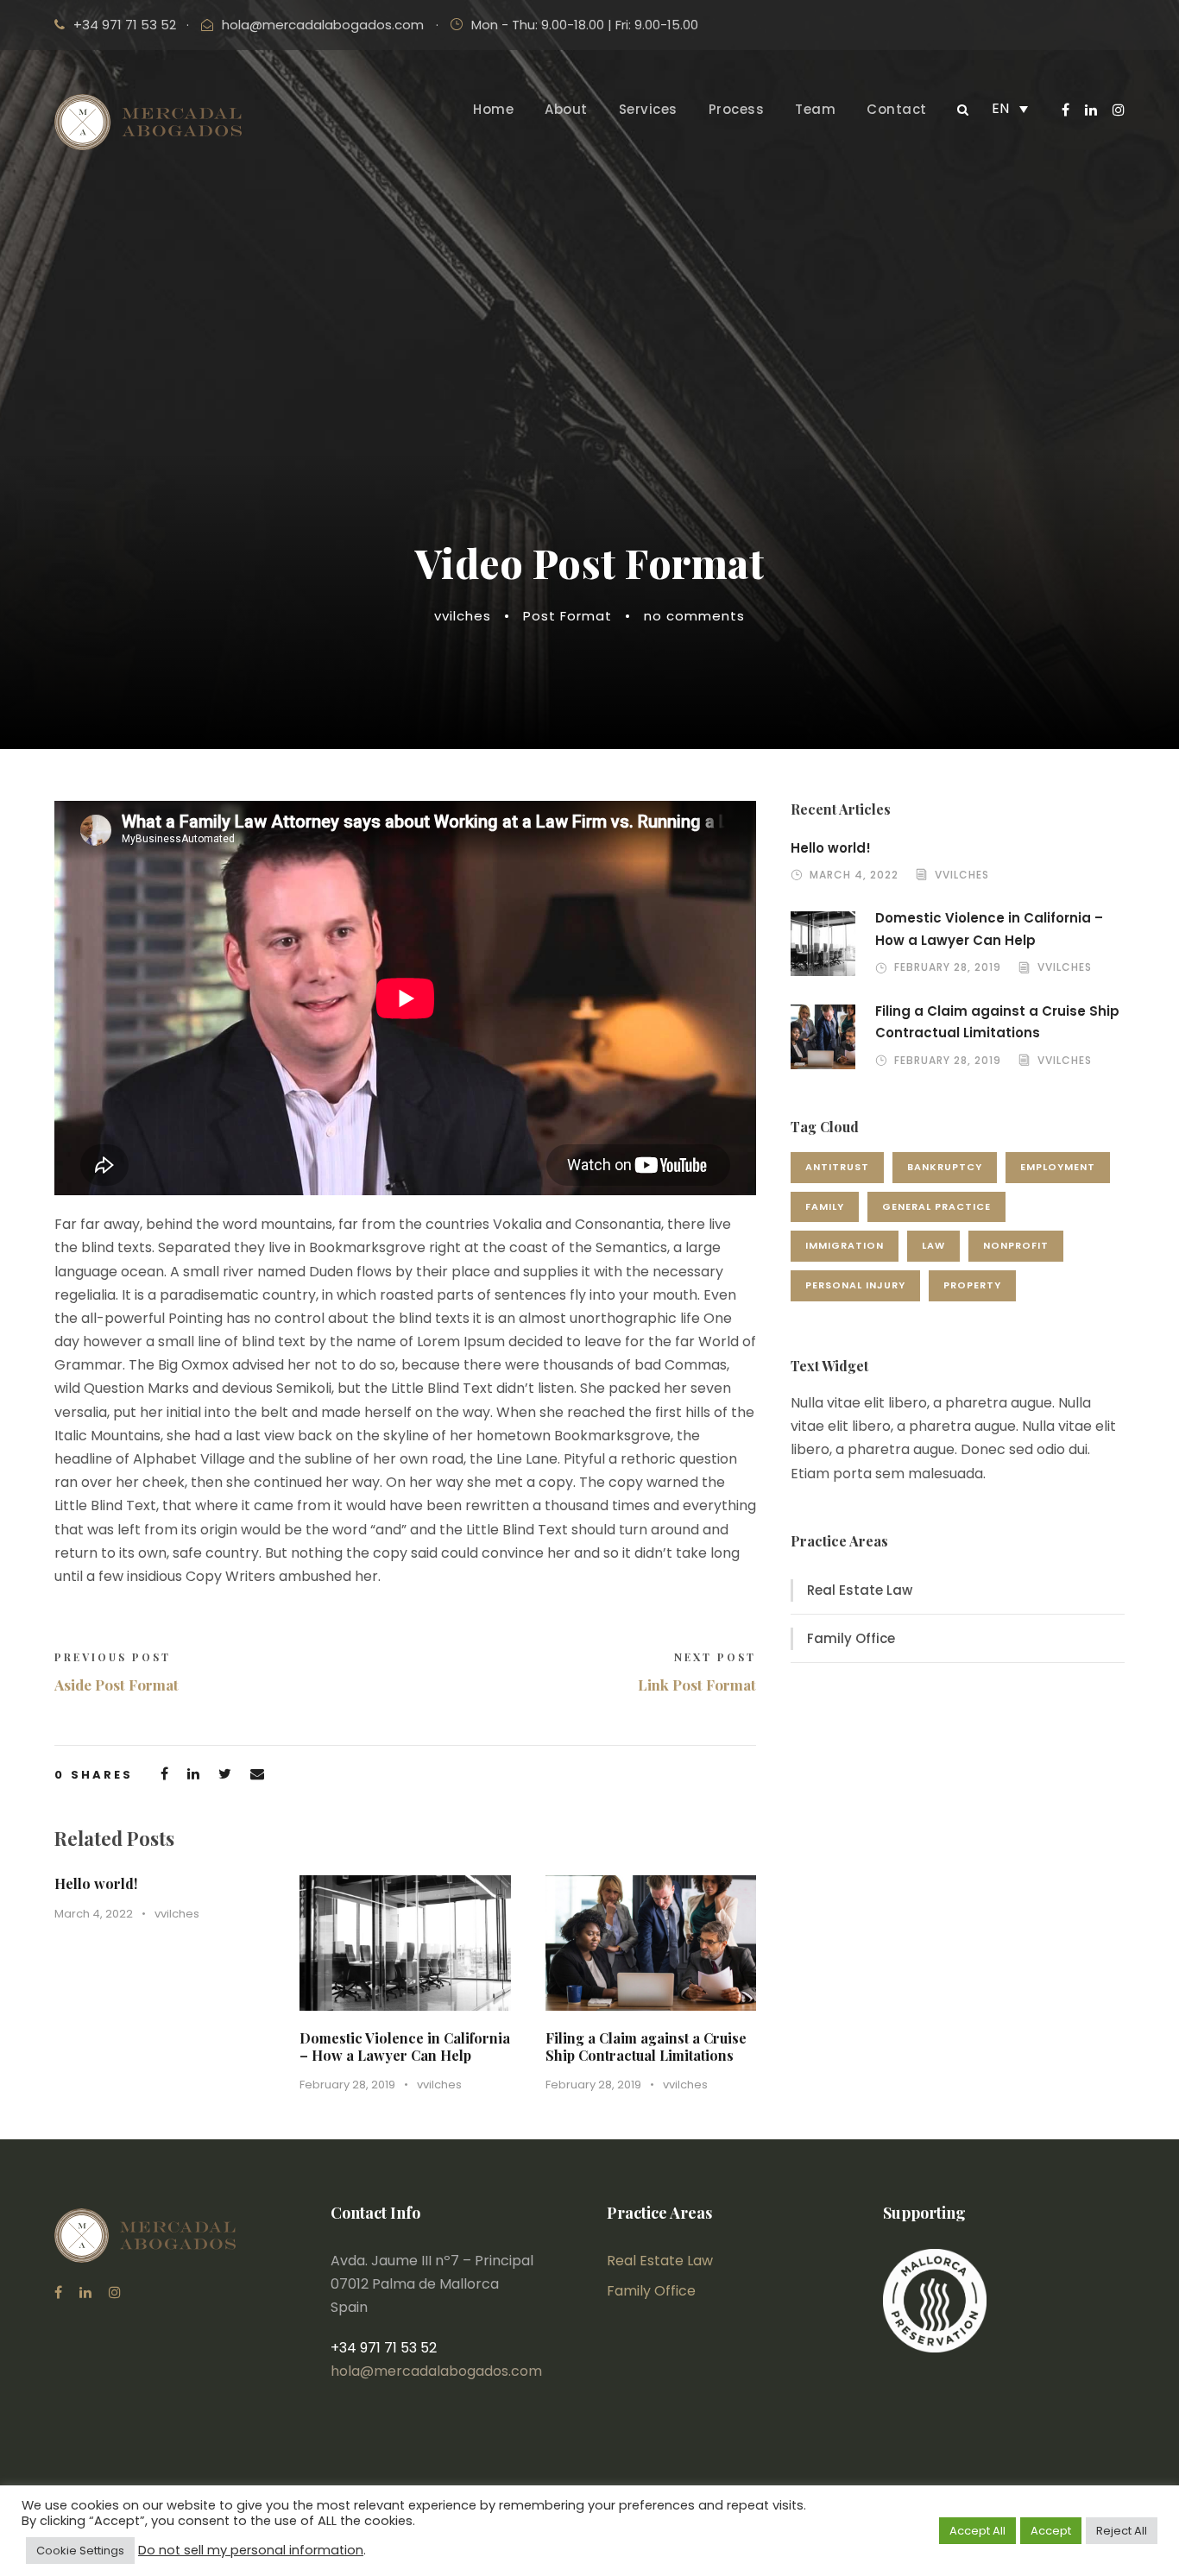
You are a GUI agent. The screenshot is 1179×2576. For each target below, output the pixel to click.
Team (815, 109)
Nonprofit (1016, 1245)
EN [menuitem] (1000, 108)
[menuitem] (1010, 108)
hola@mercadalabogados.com (323, 25)
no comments (694, 616)
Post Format (567, 616)
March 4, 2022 (94, 1914)
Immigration (845, 1245)
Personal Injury (855, 1285)
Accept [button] (1051, 2531)
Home (493, 109)
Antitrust (837, 1167)
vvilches (463, 616)
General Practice (936, 1206)
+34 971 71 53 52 (125, 25)
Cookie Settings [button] (80, 2551)
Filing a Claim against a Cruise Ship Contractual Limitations (646, 2046)
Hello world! (96, 1883)
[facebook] (1066, 110)
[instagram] (1119, 110)
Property (972, 1285)
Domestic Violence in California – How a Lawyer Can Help (405, 2046)
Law (933, 1245)
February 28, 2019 (347, 2085)
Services (648, 109)
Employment (1058, 1167)
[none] (1010, 108)
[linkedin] (1091, 110)
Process (737, 109)
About (566, 109)
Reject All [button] (1122, 2531)
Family (825, 1206)
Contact (897, 109)
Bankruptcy (945, 1167)
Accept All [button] (977, 2531)
